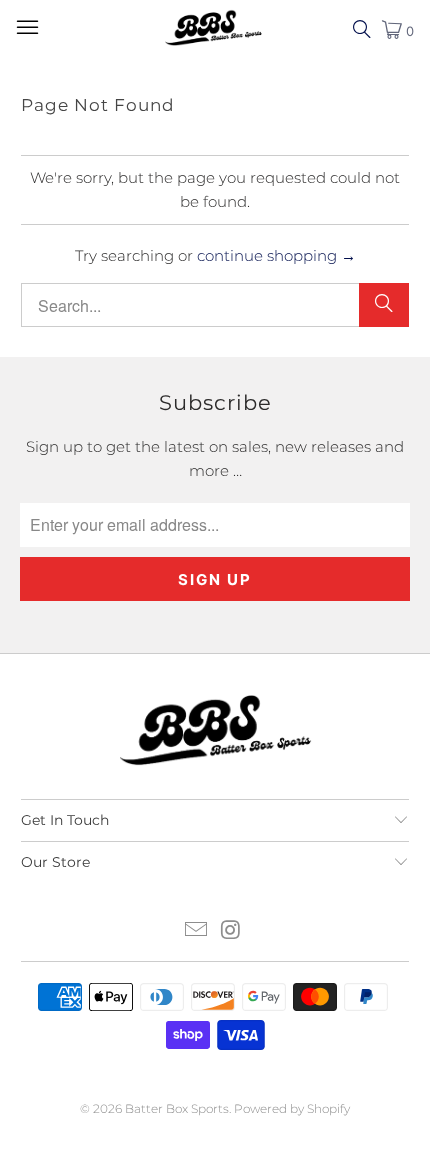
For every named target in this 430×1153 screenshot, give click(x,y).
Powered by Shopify (292, 1108)
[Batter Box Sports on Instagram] (232, 931)
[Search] (384, 305)
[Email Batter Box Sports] (197, 931)
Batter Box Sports (177, 1108)
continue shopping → (276, 255)
